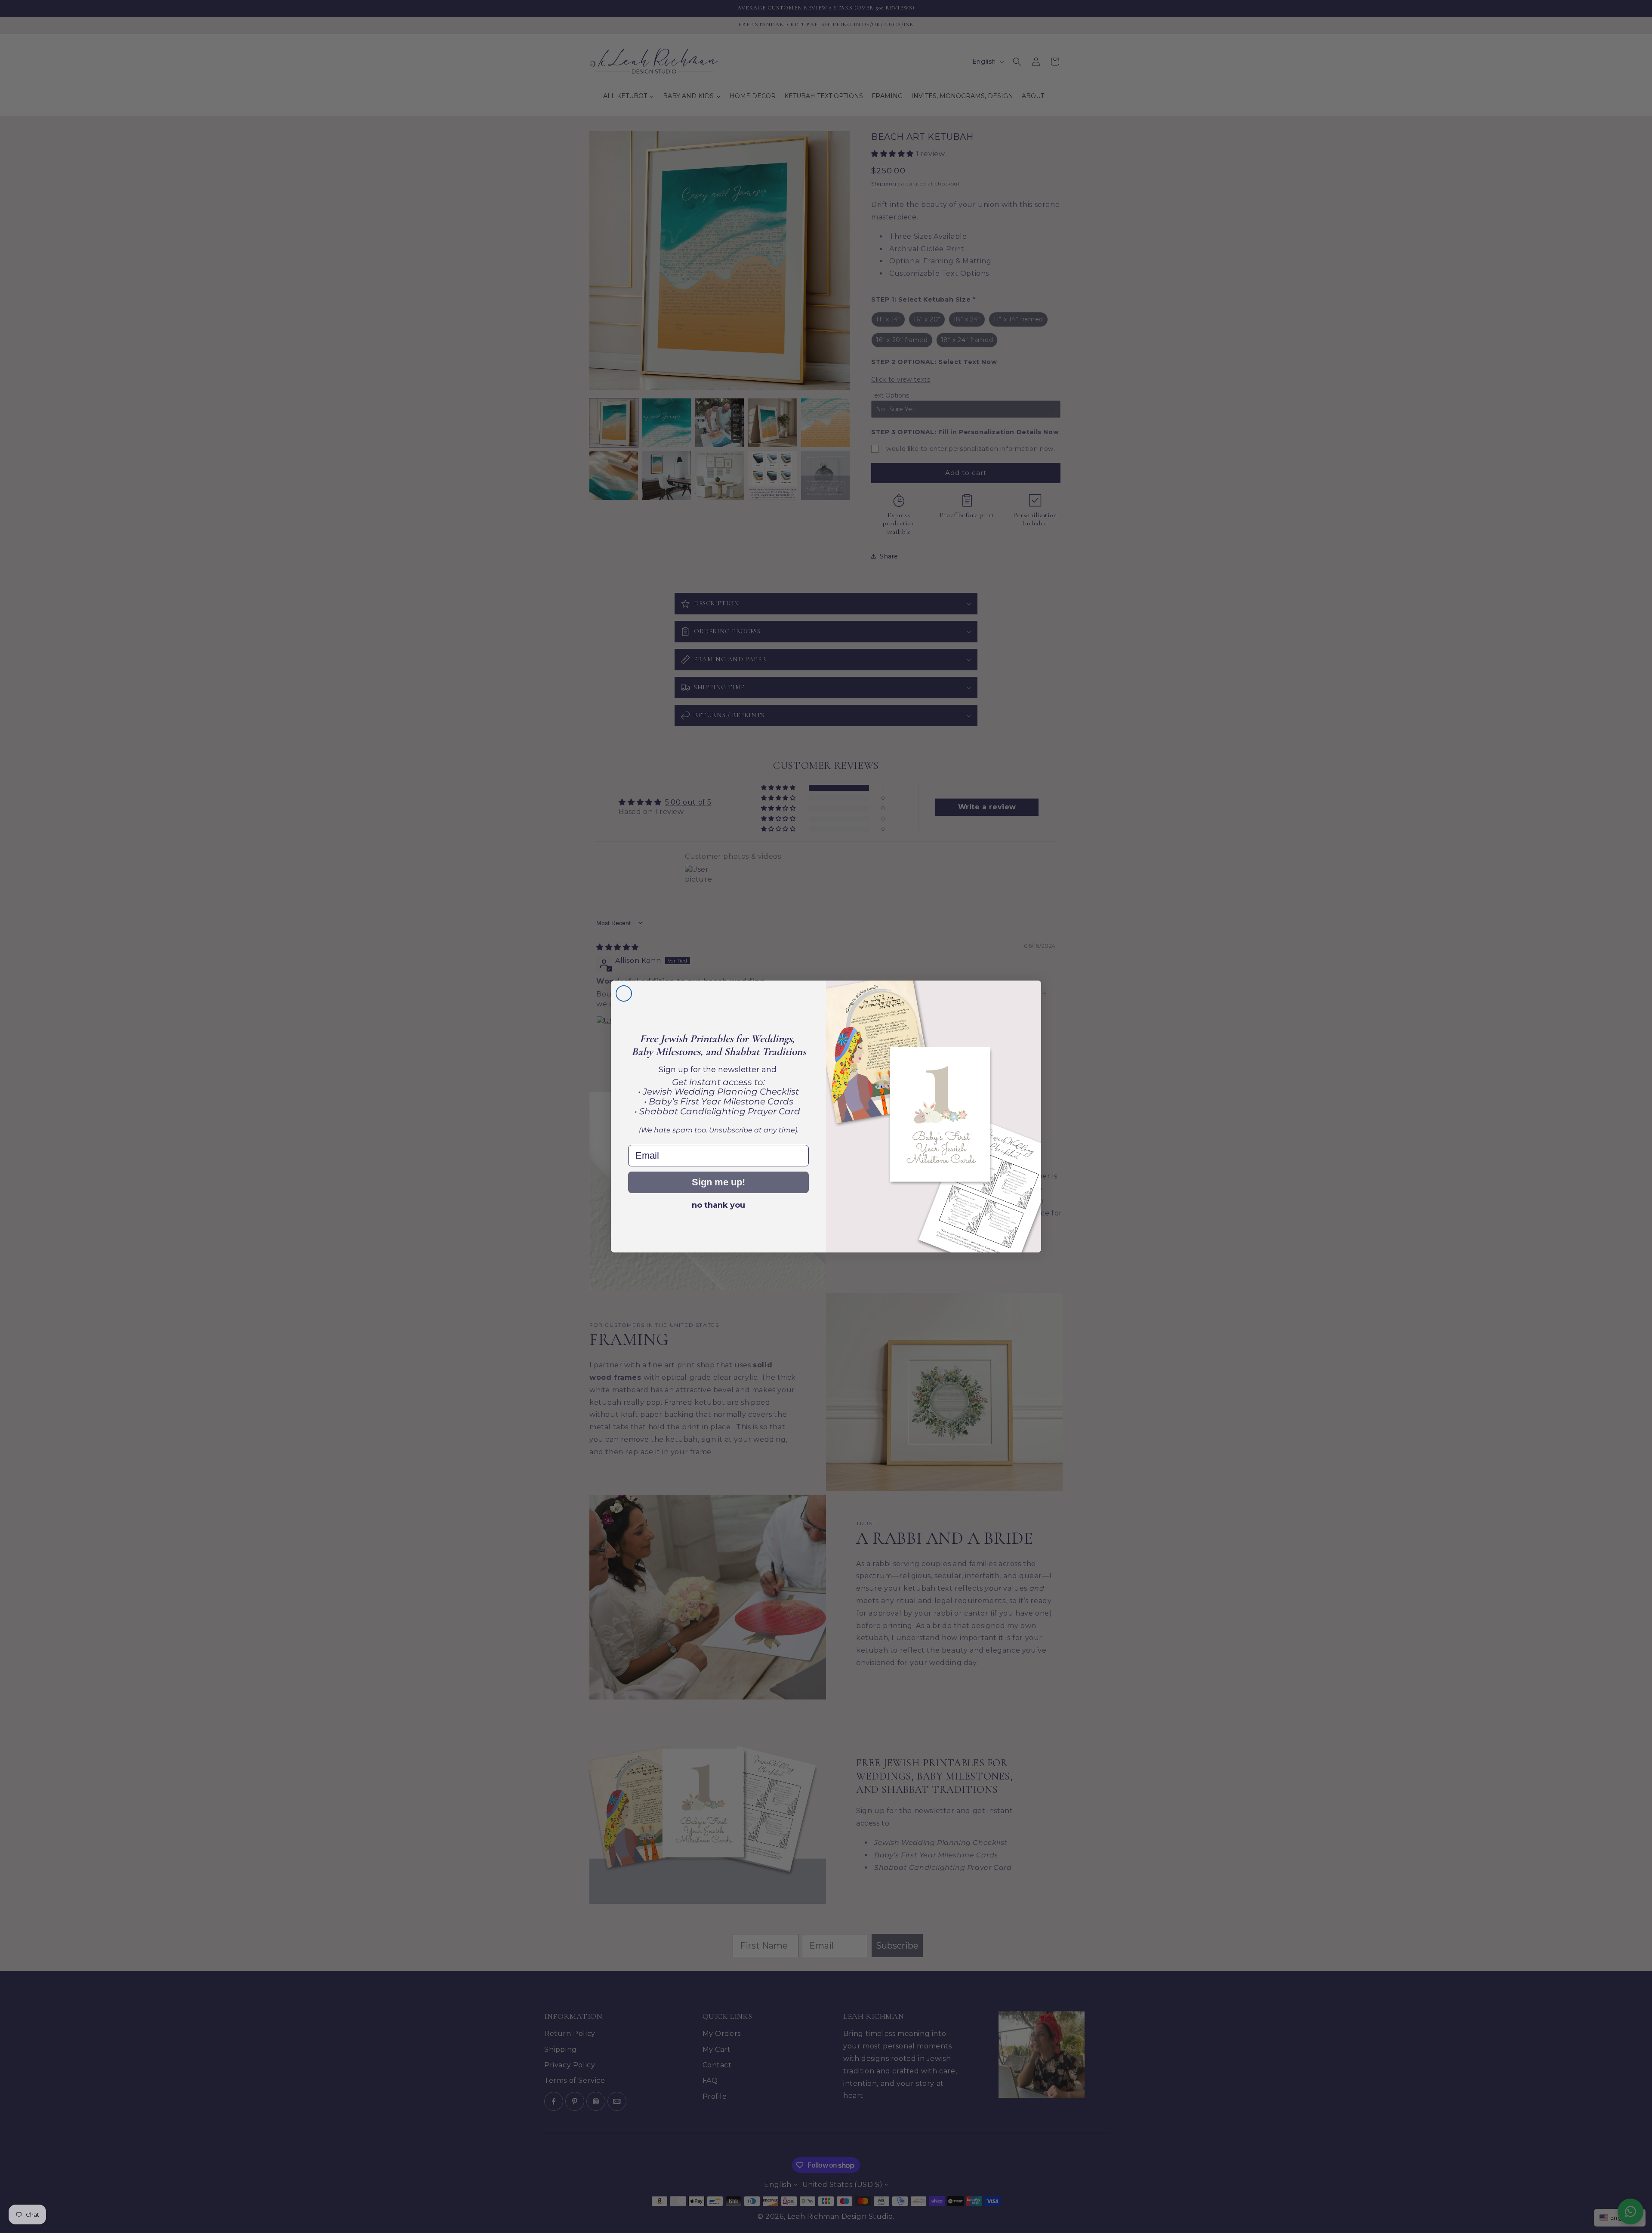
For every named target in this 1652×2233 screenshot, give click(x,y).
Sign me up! (718, 1182)
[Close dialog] (624, 993)
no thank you (718, 1205)
